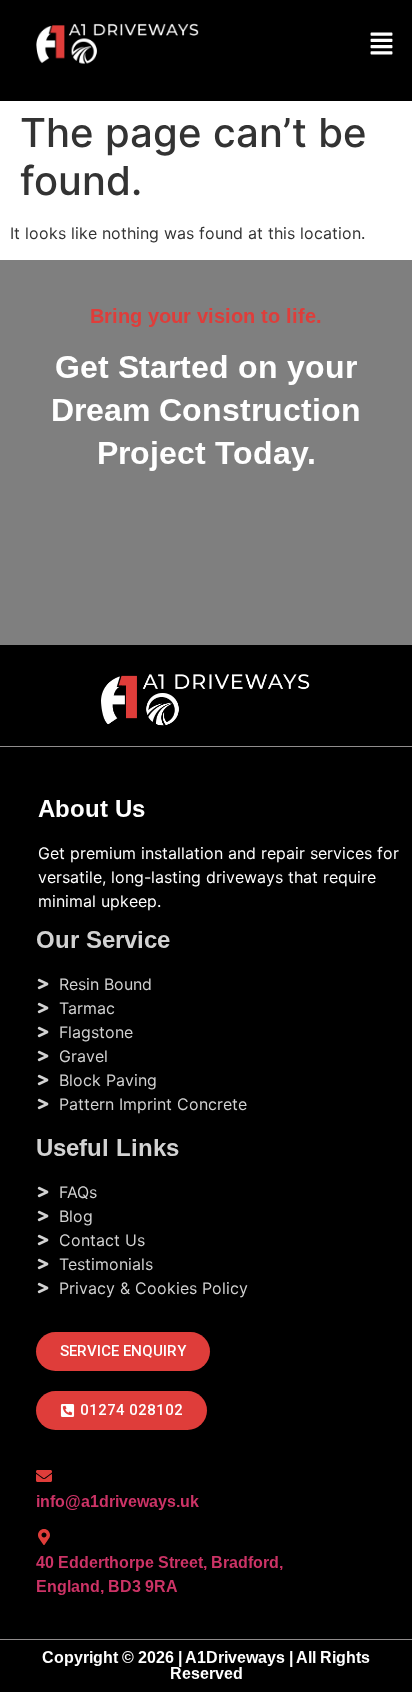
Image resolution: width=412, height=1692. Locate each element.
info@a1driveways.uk (117, 1501)
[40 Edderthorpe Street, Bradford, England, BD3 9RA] (44, 1537)
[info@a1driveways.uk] (44, 1476)
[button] (382, 44)
